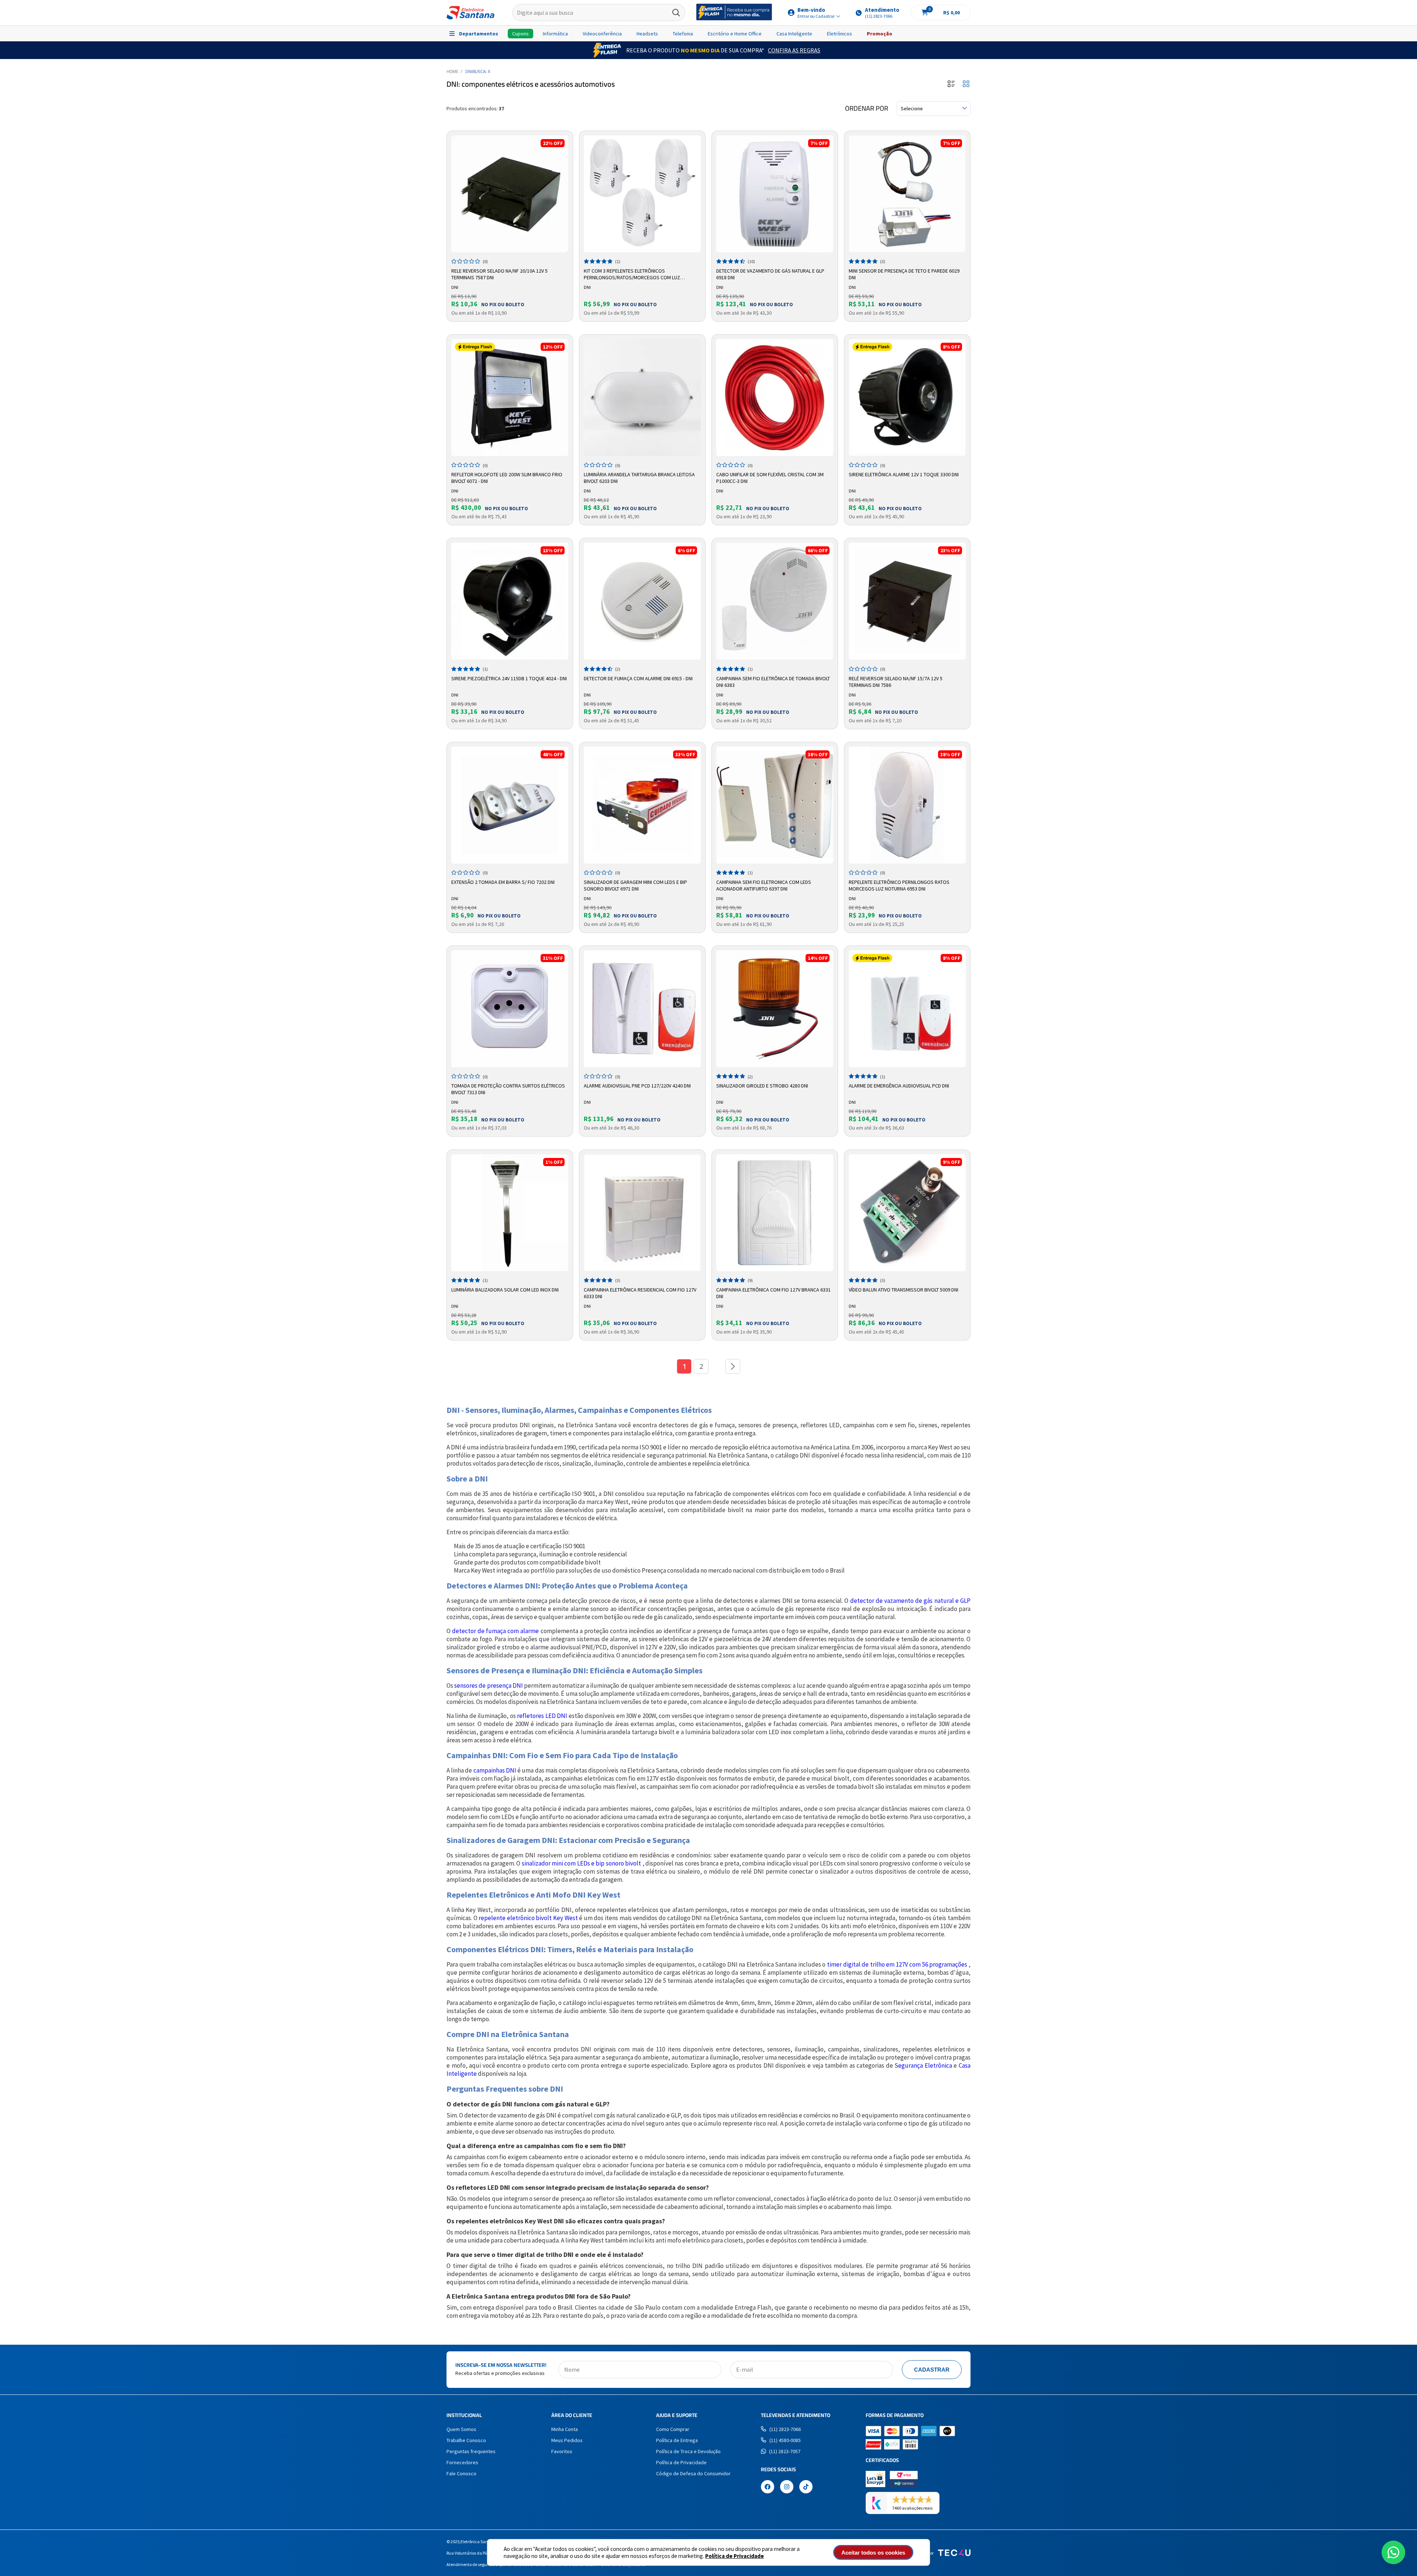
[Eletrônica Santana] (470, 13)
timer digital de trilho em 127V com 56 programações (898, 1964)
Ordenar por (867, 108)
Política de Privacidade (735, 2556)
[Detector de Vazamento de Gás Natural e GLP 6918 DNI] (775, 194)
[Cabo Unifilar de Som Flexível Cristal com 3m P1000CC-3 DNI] (775, 397)
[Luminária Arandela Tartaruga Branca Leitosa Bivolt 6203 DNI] (642, 397)
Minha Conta (565, 2429)
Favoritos (562, 2451)
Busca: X (481, 71)
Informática (555, 34)
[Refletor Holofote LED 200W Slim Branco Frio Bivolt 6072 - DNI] (510, 397)
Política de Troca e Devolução (688, 2451)
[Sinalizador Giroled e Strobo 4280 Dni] (775, 1009)
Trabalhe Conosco (466, 2440)
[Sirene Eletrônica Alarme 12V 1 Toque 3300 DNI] (907, 397)
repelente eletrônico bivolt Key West (529, 1918)
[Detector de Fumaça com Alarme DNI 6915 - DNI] (642, 601)
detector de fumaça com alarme (495, 1631)
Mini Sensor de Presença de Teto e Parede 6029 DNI (904, 274)
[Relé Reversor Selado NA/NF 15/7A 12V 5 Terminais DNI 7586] (907, 601)
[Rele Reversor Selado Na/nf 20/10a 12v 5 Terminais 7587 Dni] (510, 194)
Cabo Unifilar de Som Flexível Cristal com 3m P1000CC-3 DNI (770, 478)
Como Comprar (673, 2429)
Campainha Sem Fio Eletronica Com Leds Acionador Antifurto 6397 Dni (764, 885)
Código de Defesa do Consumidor (693, 2473)
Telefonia (683, 34)
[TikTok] (806, 2487)
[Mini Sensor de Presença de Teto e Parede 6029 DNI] (907, 194)
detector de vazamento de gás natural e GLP (910, 1601)
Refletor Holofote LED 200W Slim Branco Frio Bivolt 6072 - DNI (507, 478)
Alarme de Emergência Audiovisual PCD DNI (899, 1086)
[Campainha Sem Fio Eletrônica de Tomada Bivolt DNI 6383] (775, 601)
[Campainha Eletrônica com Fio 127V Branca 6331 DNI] (775, 1213)
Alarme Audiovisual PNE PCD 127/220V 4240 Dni (637, 1086)
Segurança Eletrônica (923, 2065)
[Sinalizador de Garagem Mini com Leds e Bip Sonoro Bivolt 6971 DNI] (642, 805)
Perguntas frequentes (471, 2451)
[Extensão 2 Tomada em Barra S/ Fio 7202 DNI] (510, 805)
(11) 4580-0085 (785, 2440)
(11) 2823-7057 (785, 2451)
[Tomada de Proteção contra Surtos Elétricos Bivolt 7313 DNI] (510, 1009)
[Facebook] (768, 2487)
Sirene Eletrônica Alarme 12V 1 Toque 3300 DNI (904, 474)
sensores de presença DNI (489, 1685)
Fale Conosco (461, 2473)
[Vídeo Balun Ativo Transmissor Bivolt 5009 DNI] (907, 1213)
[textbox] (599, 13)
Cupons (520, 34)
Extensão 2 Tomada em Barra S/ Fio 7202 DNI (503, 882)
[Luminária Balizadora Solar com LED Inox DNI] (510, 1213)
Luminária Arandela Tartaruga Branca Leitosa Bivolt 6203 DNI (639, 478)
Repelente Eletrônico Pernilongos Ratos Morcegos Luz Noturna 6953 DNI (899, 885)
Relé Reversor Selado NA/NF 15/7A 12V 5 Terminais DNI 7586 (896, 682)
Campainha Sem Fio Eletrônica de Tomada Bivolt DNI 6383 (773, 682)
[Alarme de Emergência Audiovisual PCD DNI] (907, 1009)
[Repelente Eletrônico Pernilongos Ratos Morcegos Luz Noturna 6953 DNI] (907, 805)
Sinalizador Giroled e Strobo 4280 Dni (762, 1086)
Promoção (880, 34)
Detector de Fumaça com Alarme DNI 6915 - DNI (638, 678)
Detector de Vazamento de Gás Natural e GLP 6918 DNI (770, 274)
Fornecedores (462, 2462)
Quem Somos (461, 2429)
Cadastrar (932, 2370)
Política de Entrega (677, 2440)
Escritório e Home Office (735, 34)
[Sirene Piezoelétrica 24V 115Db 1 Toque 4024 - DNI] (510, 601)
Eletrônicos (839, 34)
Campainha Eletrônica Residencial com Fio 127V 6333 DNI (640, 1293)
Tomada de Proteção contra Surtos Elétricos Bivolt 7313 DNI (508, 1089)
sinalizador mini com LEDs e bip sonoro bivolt (582, 1863)
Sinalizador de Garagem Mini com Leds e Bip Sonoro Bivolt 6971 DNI (635, 885)
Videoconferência (602, 34)
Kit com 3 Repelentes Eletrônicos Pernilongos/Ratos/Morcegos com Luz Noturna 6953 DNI (632, 274)
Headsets (647, 34)
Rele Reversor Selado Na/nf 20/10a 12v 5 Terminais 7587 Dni (499, 274)
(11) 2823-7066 (785, 2429)
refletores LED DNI (542, 1716)
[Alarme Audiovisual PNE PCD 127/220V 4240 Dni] (642, 1009)
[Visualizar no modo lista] (951, 84)
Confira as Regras (794, 50)
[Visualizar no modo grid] (966, 84)
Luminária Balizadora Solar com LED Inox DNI (505, 1290)
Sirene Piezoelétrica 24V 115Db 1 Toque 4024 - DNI (509, 678)
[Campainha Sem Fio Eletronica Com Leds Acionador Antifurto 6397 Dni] (775, 805)
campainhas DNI (495, 1770)
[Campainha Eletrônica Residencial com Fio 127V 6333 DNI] (642, 1213)
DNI (469, 71)
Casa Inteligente (794, 34)
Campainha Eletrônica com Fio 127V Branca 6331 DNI (773, 1293)
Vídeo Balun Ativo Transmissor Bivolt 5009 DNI (904, 1290)
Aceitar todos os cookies (873, 2553)
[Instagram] (787, 2487)
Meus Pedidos (567, 2440)
